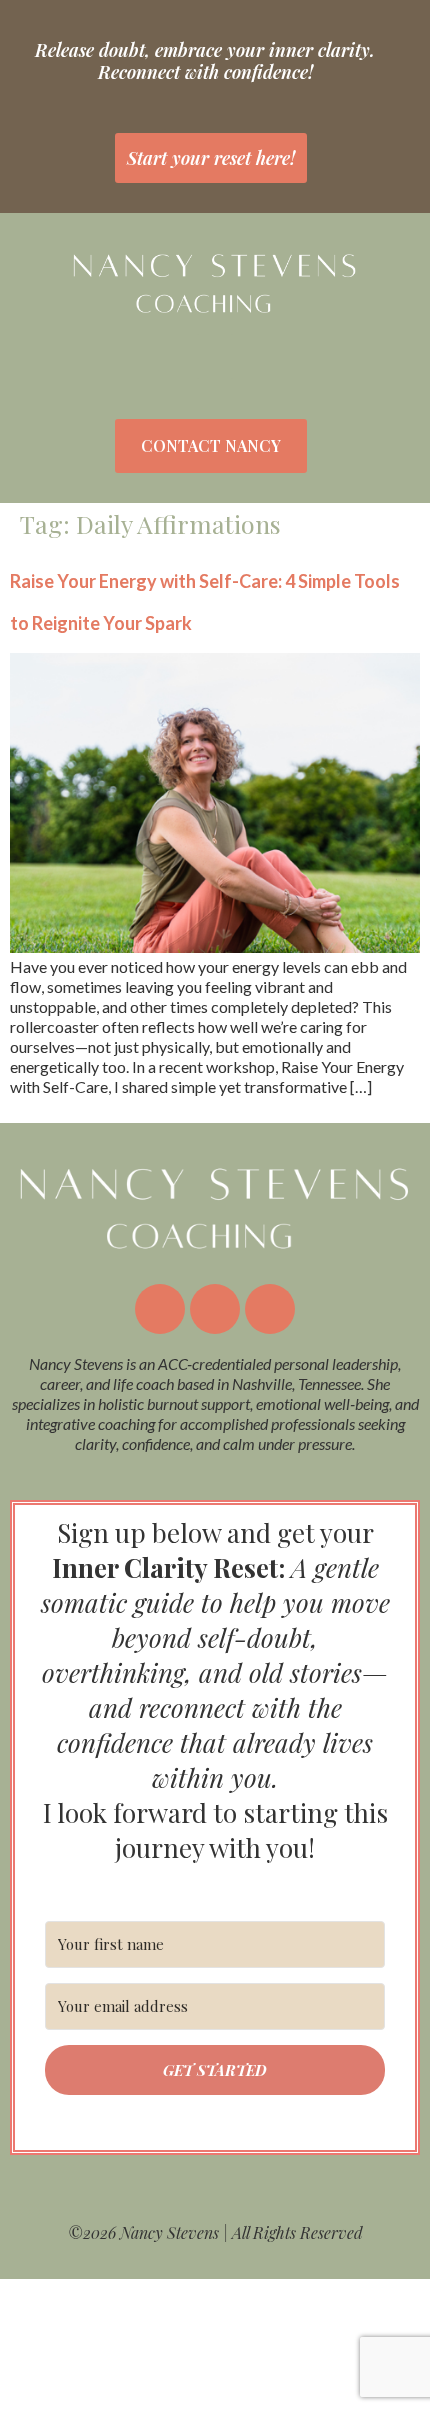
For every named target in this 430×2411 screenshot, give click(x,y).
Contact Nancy (211, 445)
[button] (215, 356)
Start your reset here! (211, 158)
